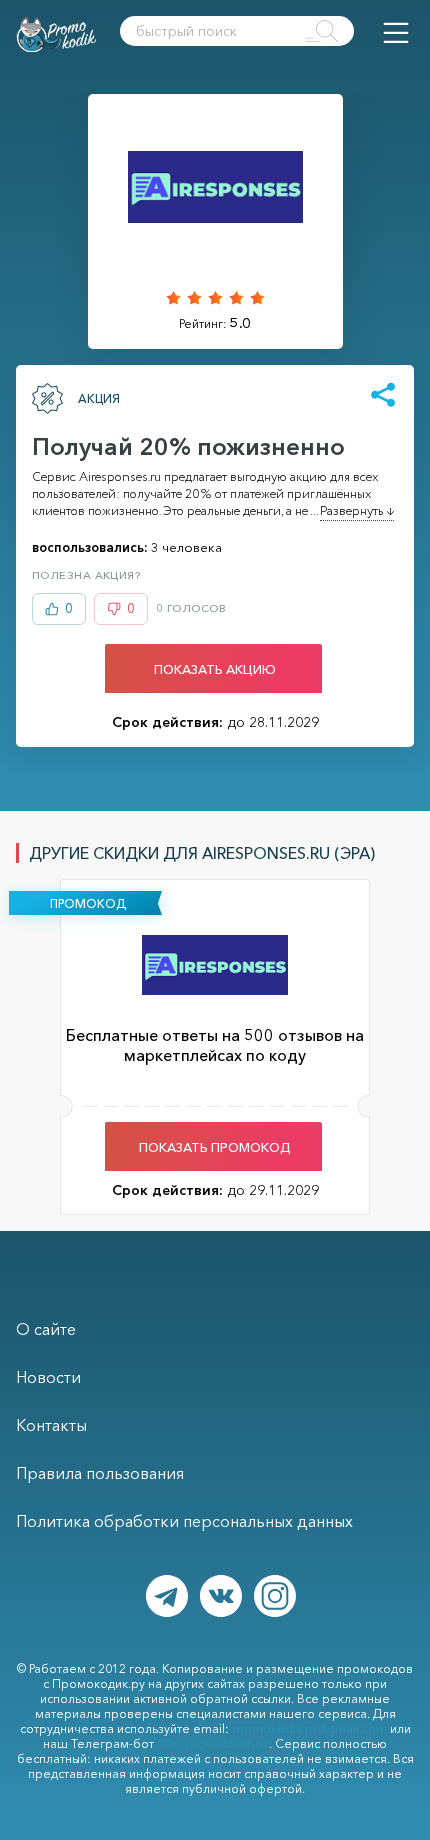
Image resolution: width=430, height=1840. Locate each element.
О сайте (46, 1329)
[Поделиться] (383, 396)
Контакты (51, 1425)
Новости (48, 1377)
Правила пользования (100, 1473)
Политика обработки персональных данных (184, 1521)
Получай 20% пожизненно (188, 446)
